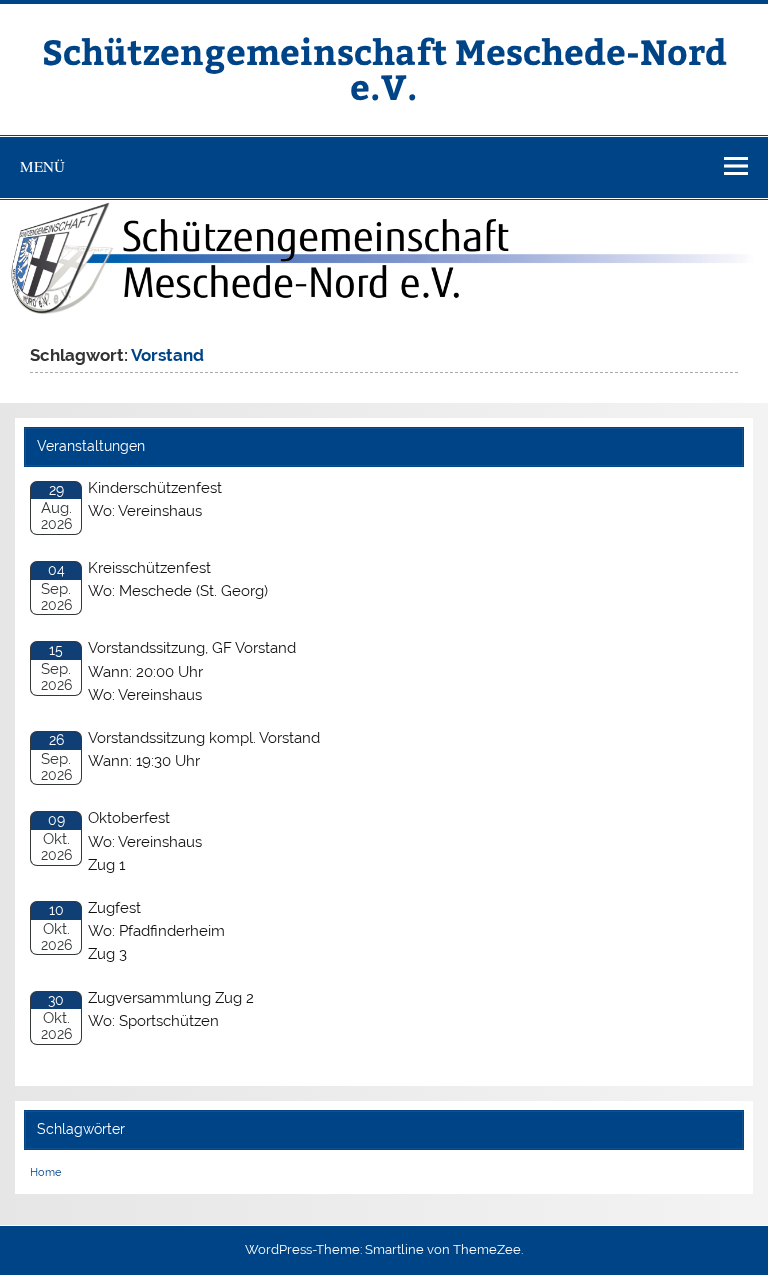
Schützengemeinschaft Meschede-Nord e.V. (384, 68)
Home (45, 1172)
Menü (42, 166)
